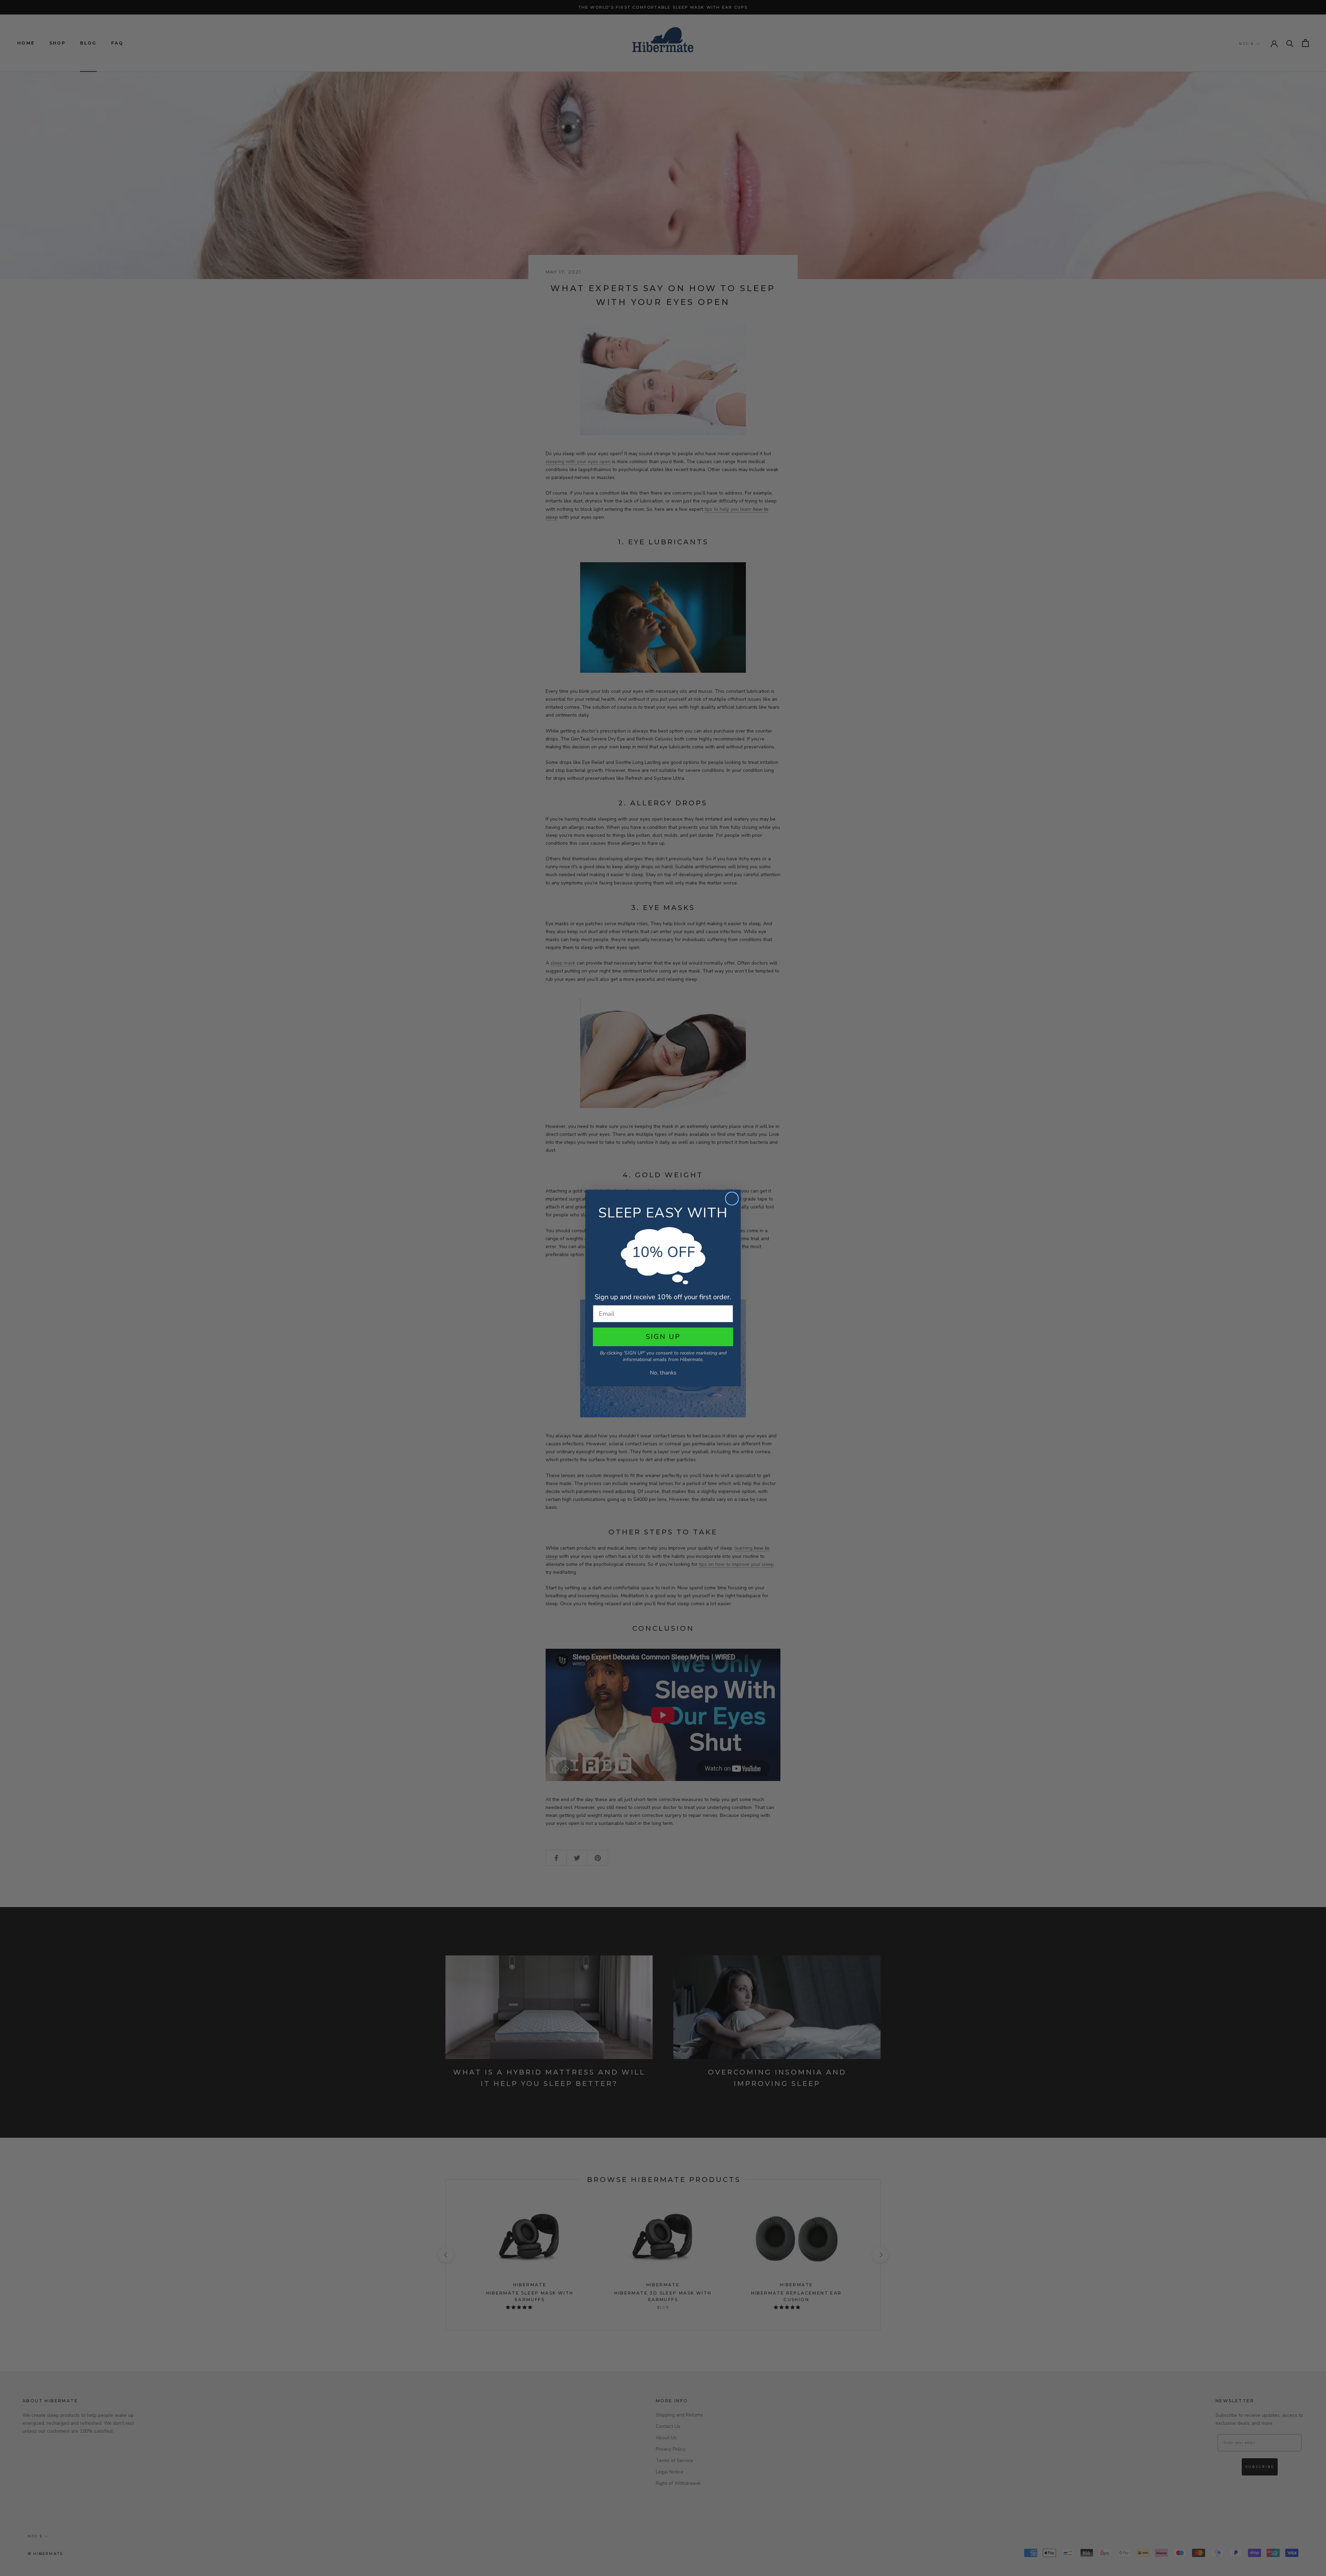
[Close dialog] (732, 1199)
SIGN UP (663, 1337)
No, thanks (663, 1373)
